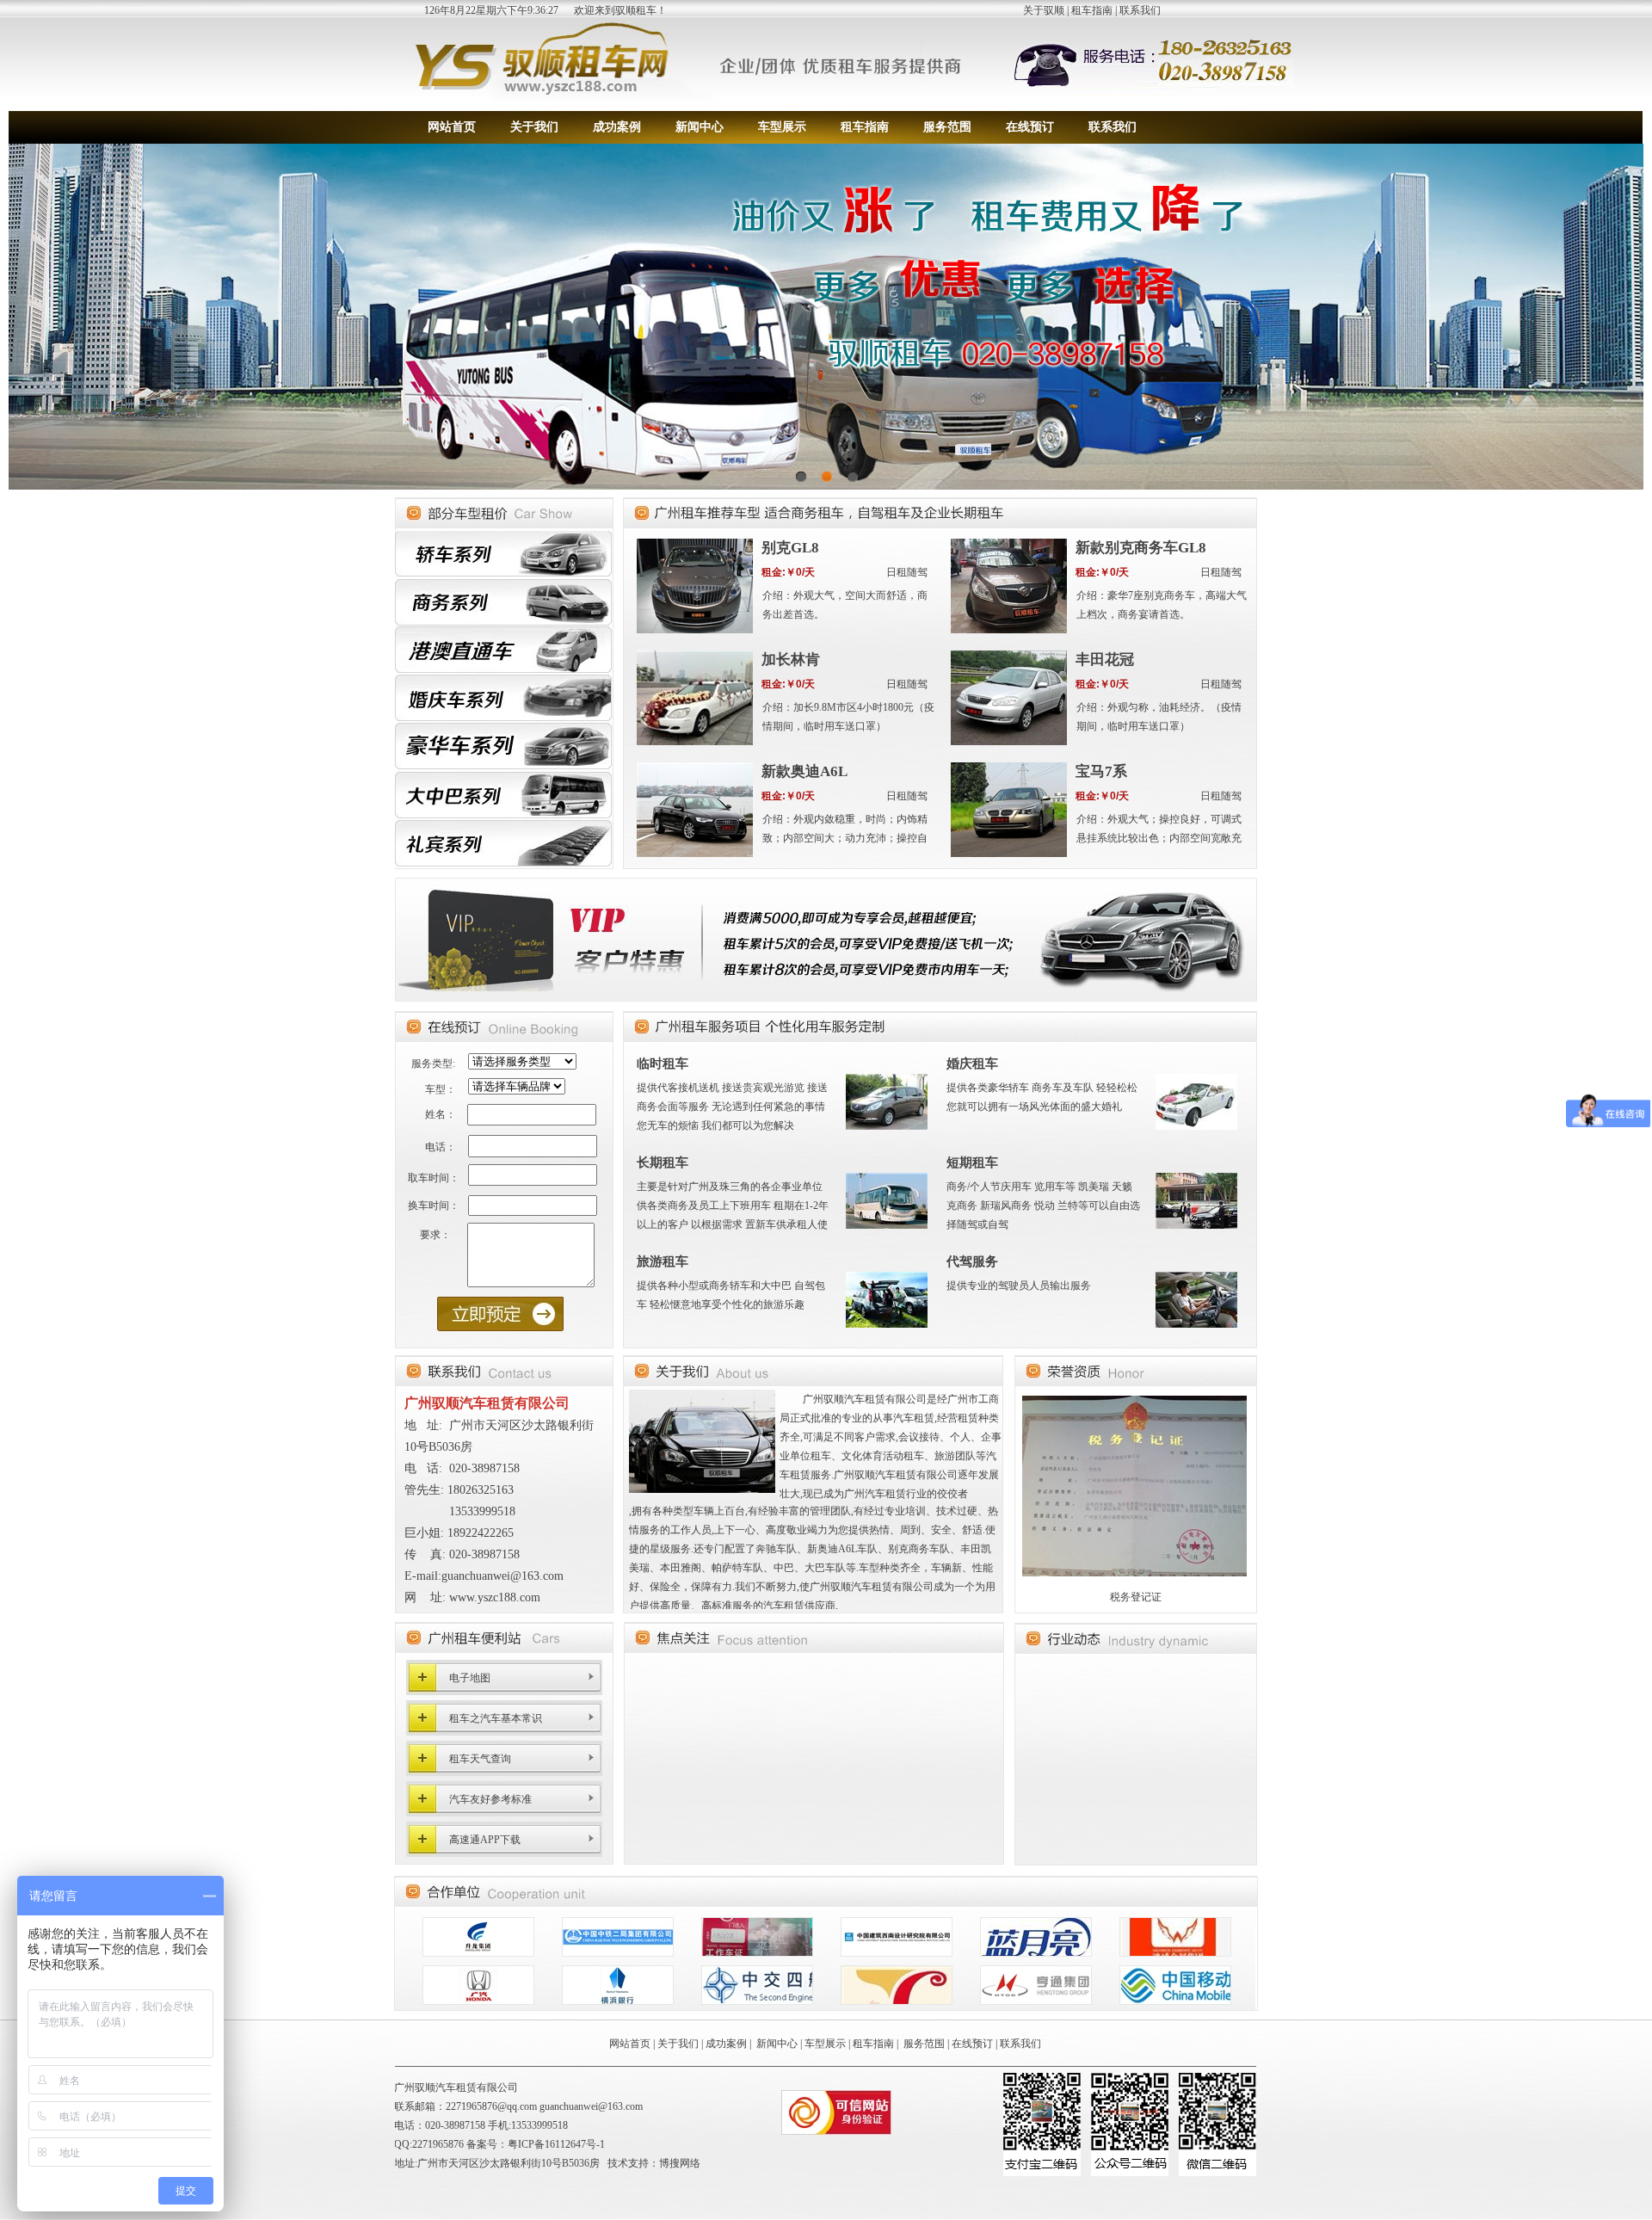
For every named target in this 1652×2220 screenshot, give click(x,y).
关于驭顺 (1044, 10)
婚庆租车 (972, 1064)
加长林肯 (791, 660)
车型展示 (782, 127)
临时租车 (663, 1064)
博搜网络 (680, 2163)
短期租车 (972, 1162)
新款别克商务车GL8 (1141, 548)
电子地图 (470, 1678)
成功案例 (617, 127)
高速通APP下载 (485, 1840)
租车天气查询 (480, 1759)
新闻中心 (700, 127)
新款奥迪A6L (804, 771)
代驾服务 (972, 1261)
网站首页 (452, 127)
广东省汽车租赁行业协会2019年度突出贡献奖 (1136, 1597)
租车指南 (1092, 10)
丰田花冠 (1105, 660)
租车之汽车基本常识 (496, 1718)
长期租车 (663, 1162)
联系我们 (1140, 10)
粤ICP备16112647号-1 (556, 2144)
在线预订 (1030, 127)
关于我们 (534, 127)
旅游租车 (663, 1261)
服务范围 (947, 127)
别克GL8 (790, 548)
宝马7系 (1101, 771)
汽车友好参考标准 (490, 1799)
